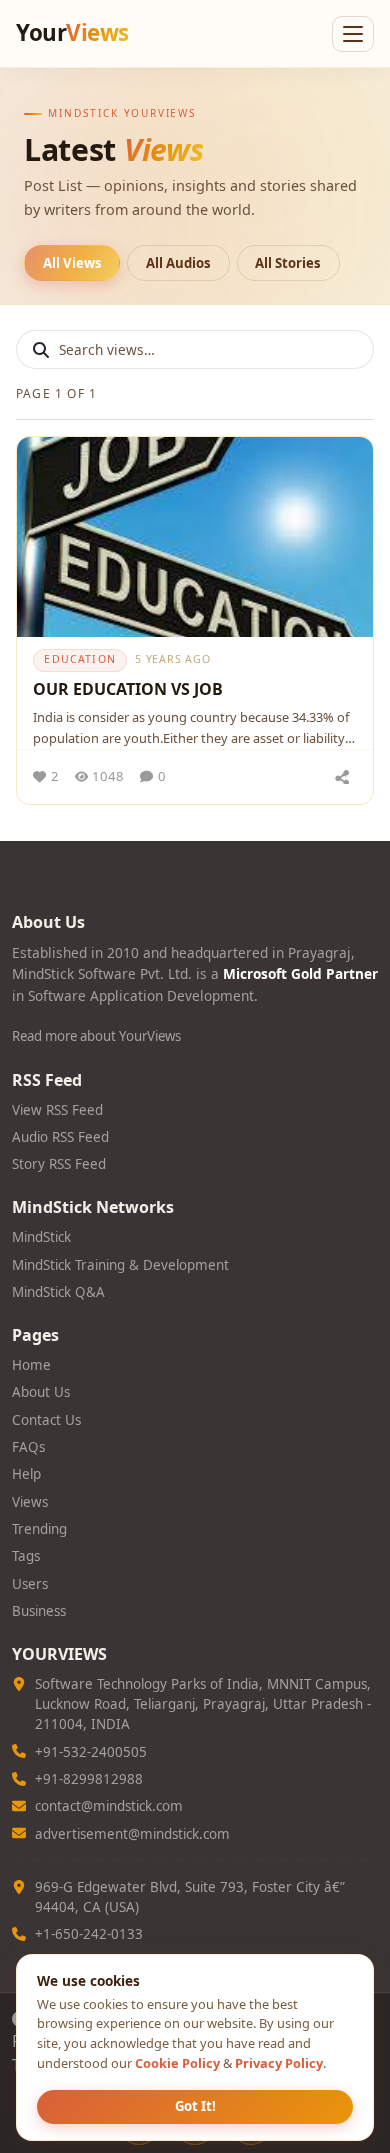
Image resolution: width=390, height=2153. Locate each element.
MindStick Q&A (58, 1292)
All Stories (288, 263)
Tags (26, 1556)
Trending (39, 1529)
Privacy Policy (279, 2063)
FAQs (28, 1447)
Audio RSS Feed (60, 1137)
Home (31, 1365)
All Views (72, 263)
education (79, 659)
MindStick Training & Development (120, 1265)
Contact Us (46, 1420)
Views (30, 1502)
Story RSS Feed (59, 1164)
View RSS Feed (57, 1110)
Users (30, 1584)
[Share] (342, 777)
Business (39, 1611)
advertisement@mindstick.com (132, 1834)
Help (26, 1474)
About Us (41, 1392)
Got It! (195, 2106)
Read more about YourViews (96, 1036)
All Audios (178, 263)
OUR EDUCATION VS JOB (128, 689)
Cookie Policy (177, 2063)
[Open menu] (353, 34)
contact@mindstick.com (109, 1806)
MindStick (41, 1237)
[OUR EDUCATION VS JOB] (195, 537)
